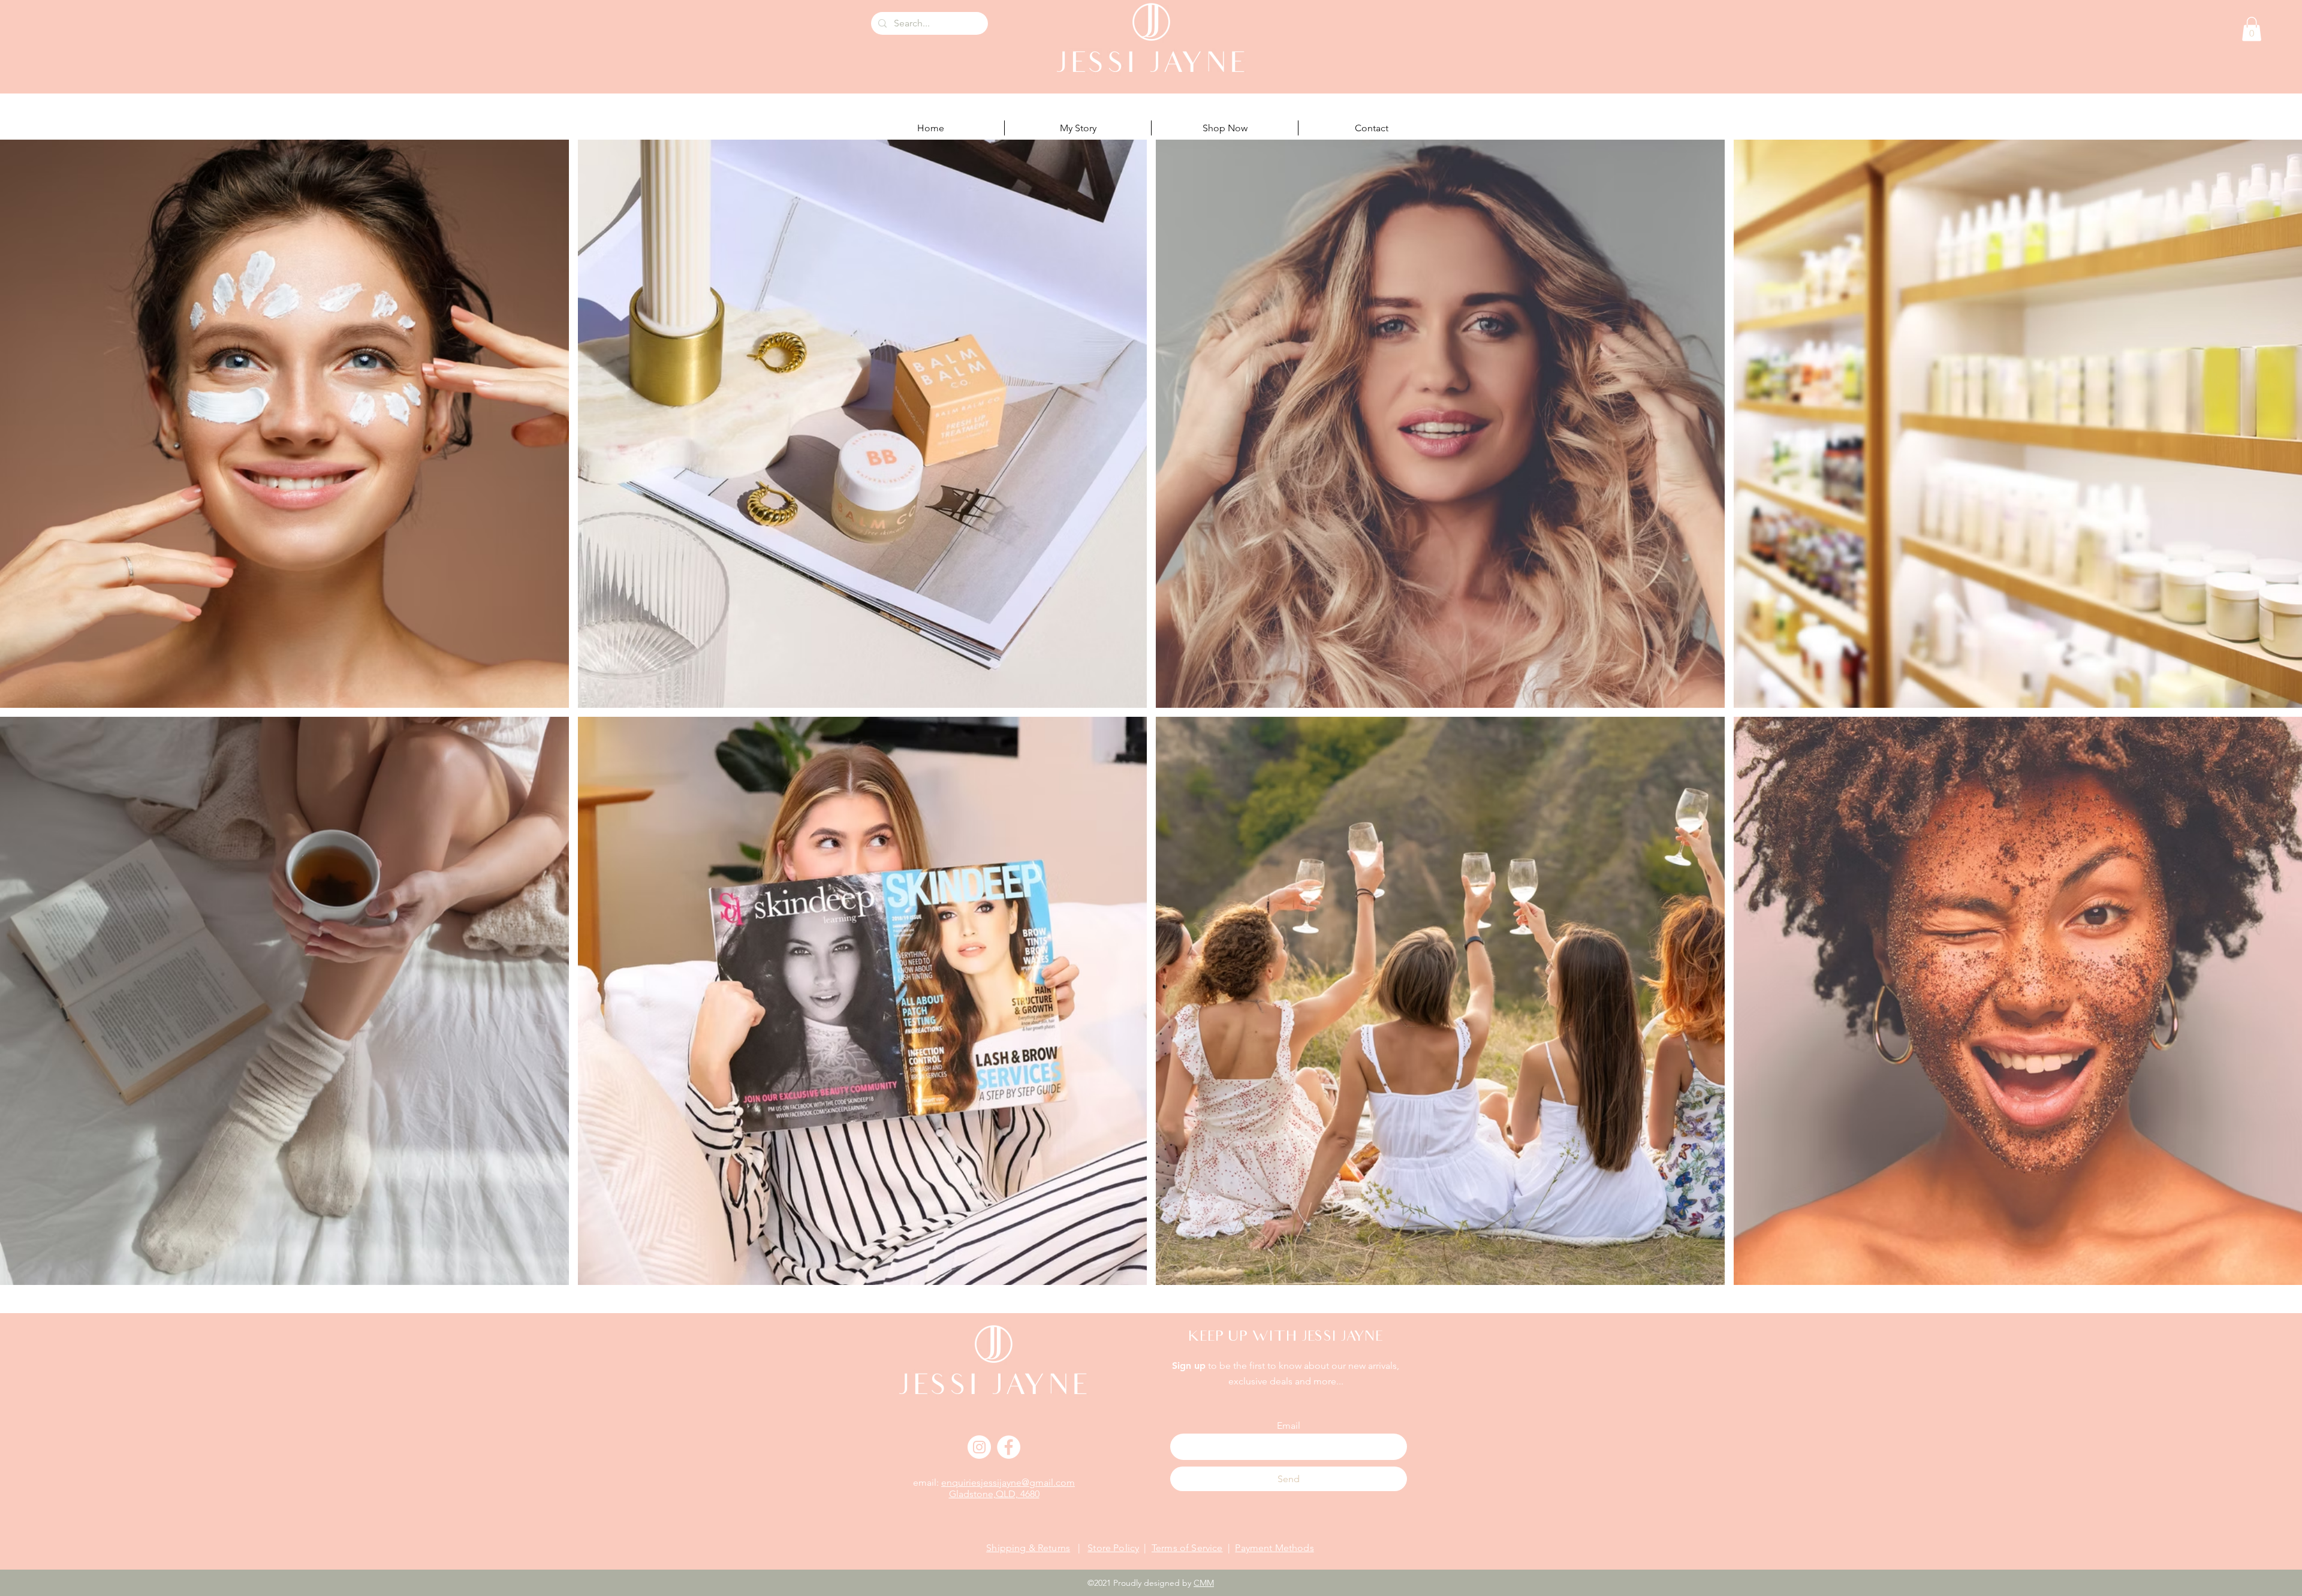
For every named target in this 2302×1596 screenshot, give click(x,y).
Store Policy (1113, 1548)
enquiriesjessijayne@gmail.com (1008, 1482)
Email (1289, 1426)
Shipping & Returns (1028, 1548)
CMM (1204, 1583)
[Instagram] (979, 1447)
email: (927, 1482)
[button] (2252, 29)
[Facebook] (1009, 1447)
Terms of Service (1187, 1548)
